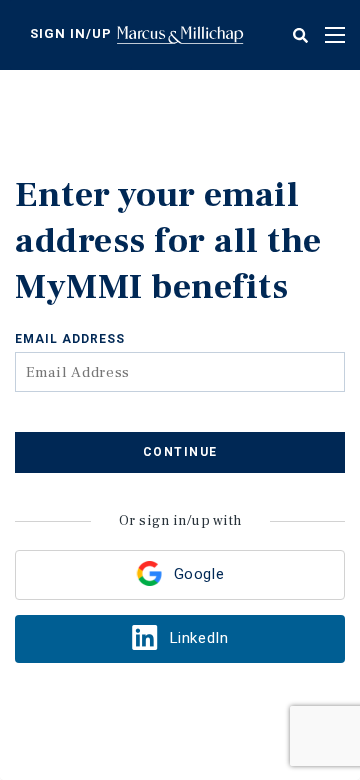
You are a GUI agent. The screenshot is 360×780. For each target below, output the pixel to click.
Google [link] (199, 574)
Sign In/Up (71, 33)
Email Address (70, 339)
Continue (180, 452)
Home (180, 35)
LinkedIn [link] (199, 638)
